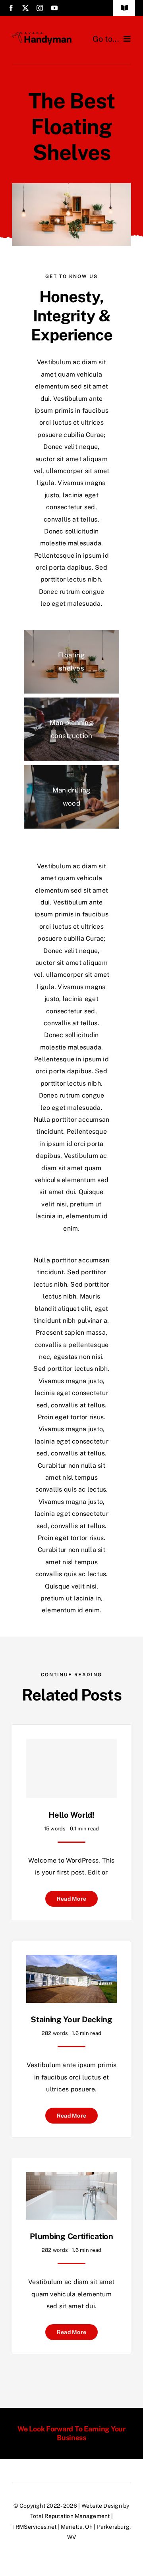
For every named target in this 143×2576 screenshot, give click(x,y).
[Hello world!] (71, 1768)
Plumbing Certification (71, 2236)
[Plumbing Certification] (71, 2178)
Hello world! (71, 1815)
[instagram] (40, 8)
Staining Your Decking (71, 2019)
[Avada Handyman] (42, 35)
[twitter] (25, 8)
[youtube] (54, 8)
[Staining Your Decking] (71, 1961)
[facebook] (11, 8)
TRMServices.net (35, 2527)
